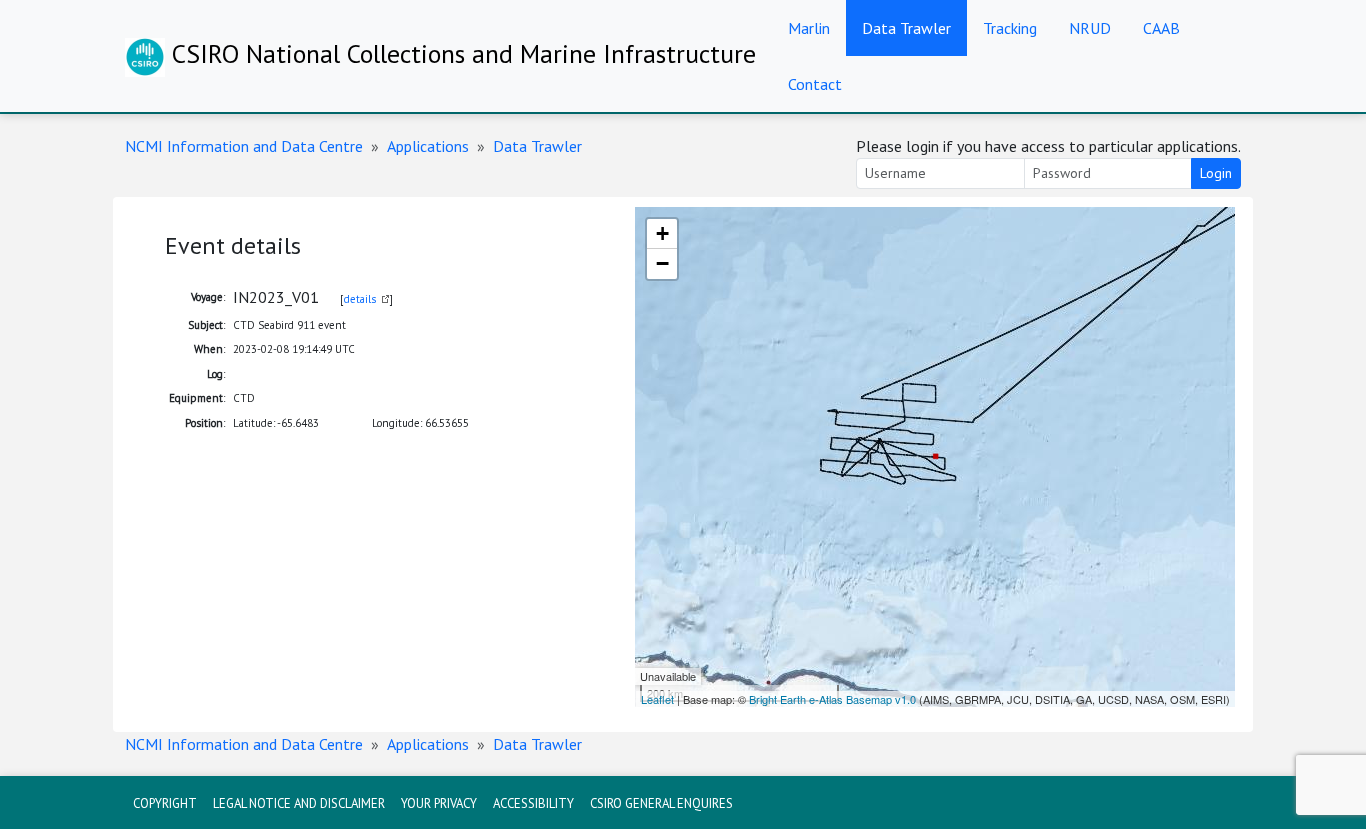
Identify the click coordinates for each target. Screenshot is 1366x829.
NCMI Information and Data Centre (244, 146)
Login (1216, 173)
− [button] (662, 263)
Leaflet (657, 699)
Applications (428, 146)
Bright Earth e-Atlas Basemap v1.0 (832, 699)
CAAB (1161, 28)
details (360, 299)
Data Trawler (906, 28)
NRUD (1090, 28)
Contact (815, 84)
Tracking (1010, 28)
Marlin (809, 28)
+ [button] (662, 233)
